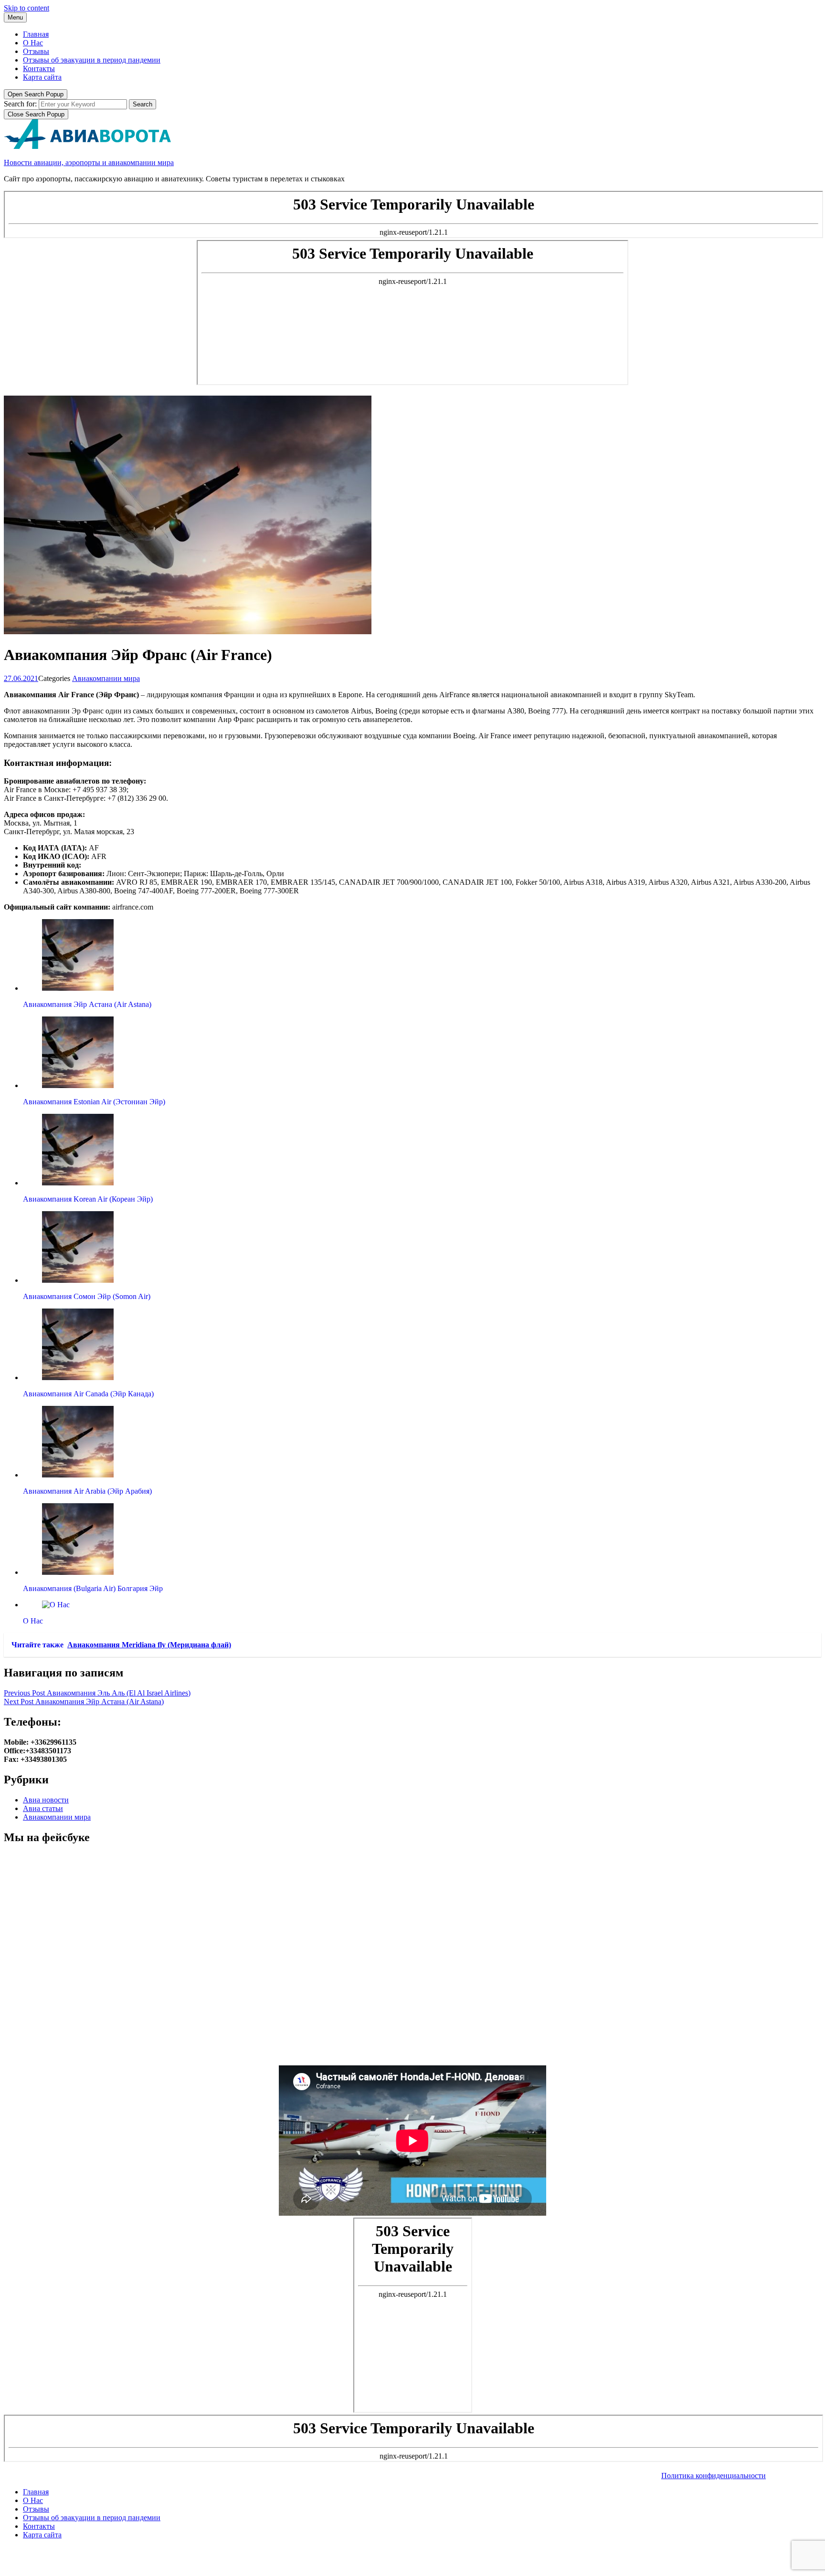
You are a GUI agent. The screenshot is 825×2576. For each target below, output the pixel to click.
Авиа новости (46, 1800)
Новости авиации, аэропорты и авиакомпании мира (89, 162)
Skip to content (26, 8)
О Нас (33, 43)
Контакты (39, 68)
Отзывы (36, 51)
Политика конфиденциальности (714, 2476)
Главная (36, 34)
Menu (15, 17)
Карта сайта (42, 77)
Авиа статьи (43, 1808)
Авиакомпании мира (106, 678)
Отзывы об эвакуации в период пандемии (92, 60)
